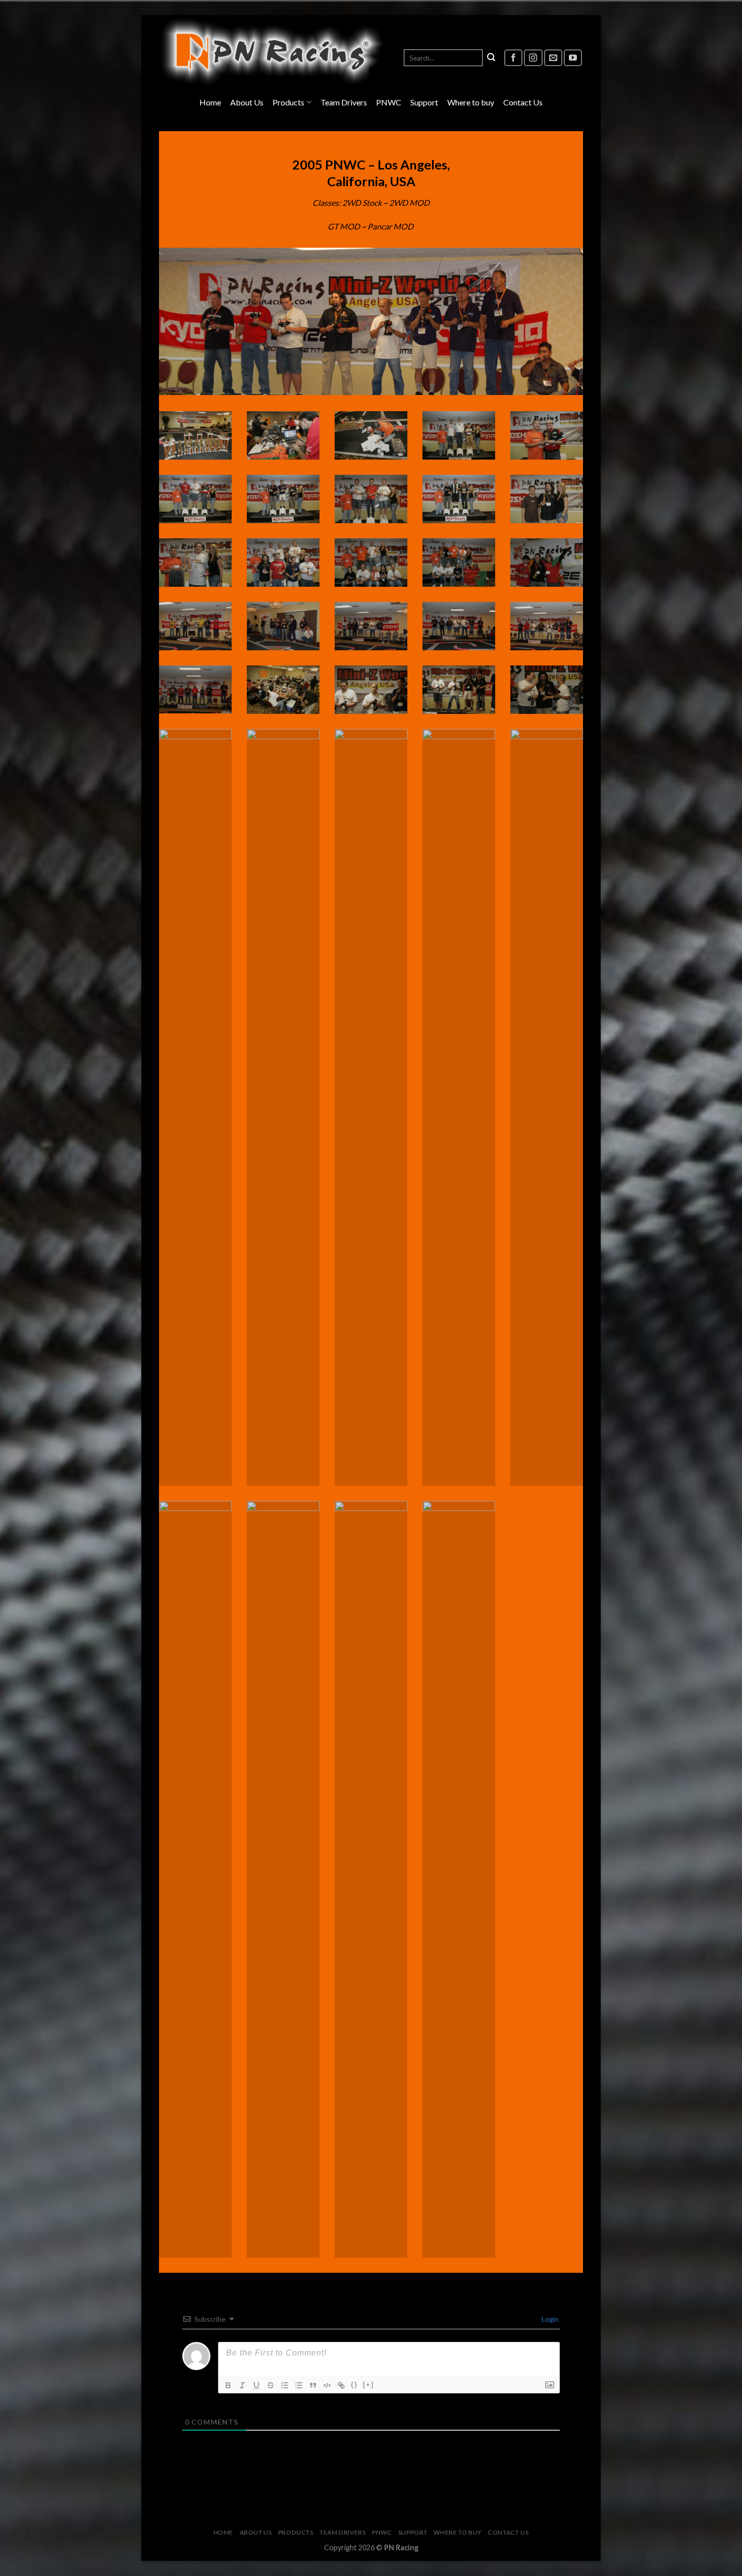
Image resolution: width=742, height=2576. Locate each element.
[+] (368, 2385)
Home (210, 102)
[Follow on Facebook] (513, 58)
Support (424, 102)
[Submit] (491, 58)
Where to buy (471, 102)
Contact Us (523, 102)
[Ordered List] (285, 2385)
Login (549, 2319)
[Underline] (256, 2385)
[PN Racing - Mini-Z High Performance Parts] (273, 52)
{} (354, 2385)
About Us (247, 102)
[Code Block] (327, 2385)
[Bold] (228, 2385)
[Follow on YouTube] (573, 58)
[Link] (341, 2385)
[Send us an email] (553, 58)
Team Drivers (344, 102)
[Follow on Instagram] (533, 58)
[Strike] (271, 2385)
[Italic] (242, 2385)
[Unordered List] (299, 2385)
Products (288, 102)
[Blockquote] (313, 2385)
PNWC (389, 102)
